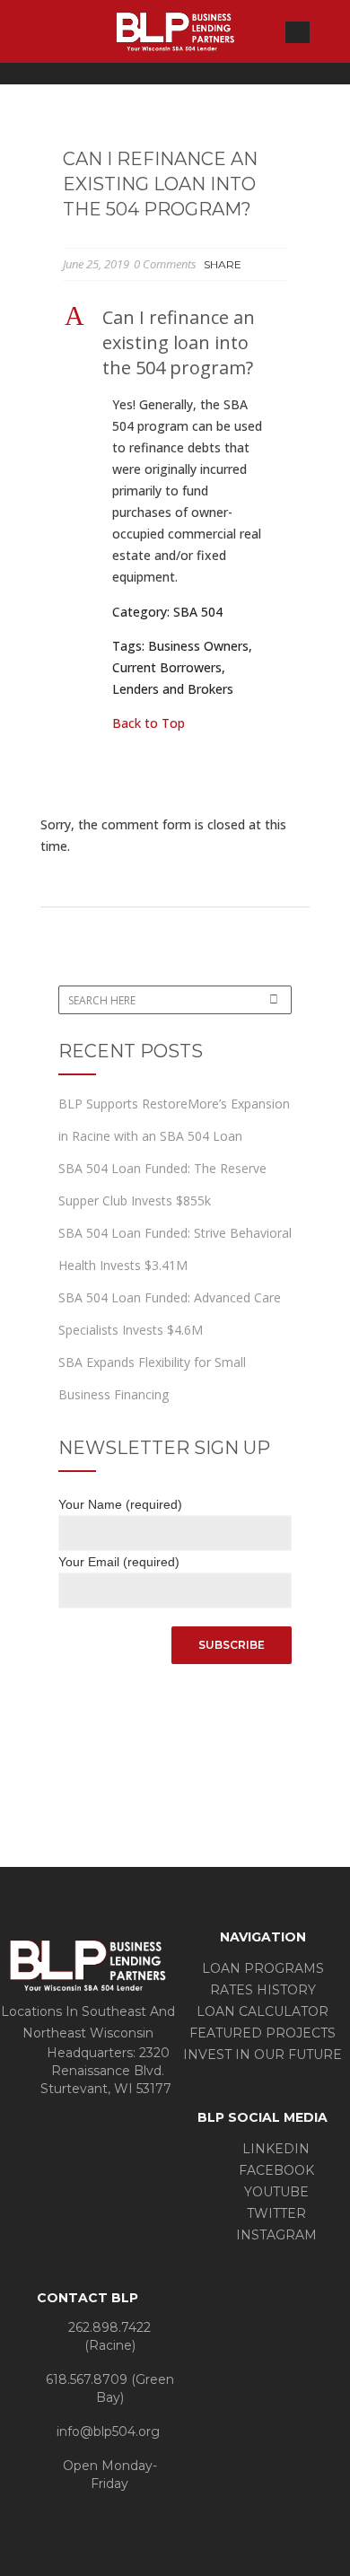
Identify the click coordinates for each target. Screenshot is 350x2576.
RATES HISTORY (263, 1990)
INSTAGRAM (275, 2235)
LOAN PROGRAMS (263, 1968)
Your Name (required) (120, 1504)
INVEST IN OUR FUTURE (262, 2055)
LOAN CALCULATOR (262, 2011)
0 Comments (165, 264)
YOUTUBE (275, 2192)
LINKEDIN (274, 2149)
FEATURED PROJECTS (262, 2033)
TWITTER (275, 2213)
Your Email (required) (119, 1562)
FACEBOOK (275, 2170)
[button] (175, 343)
